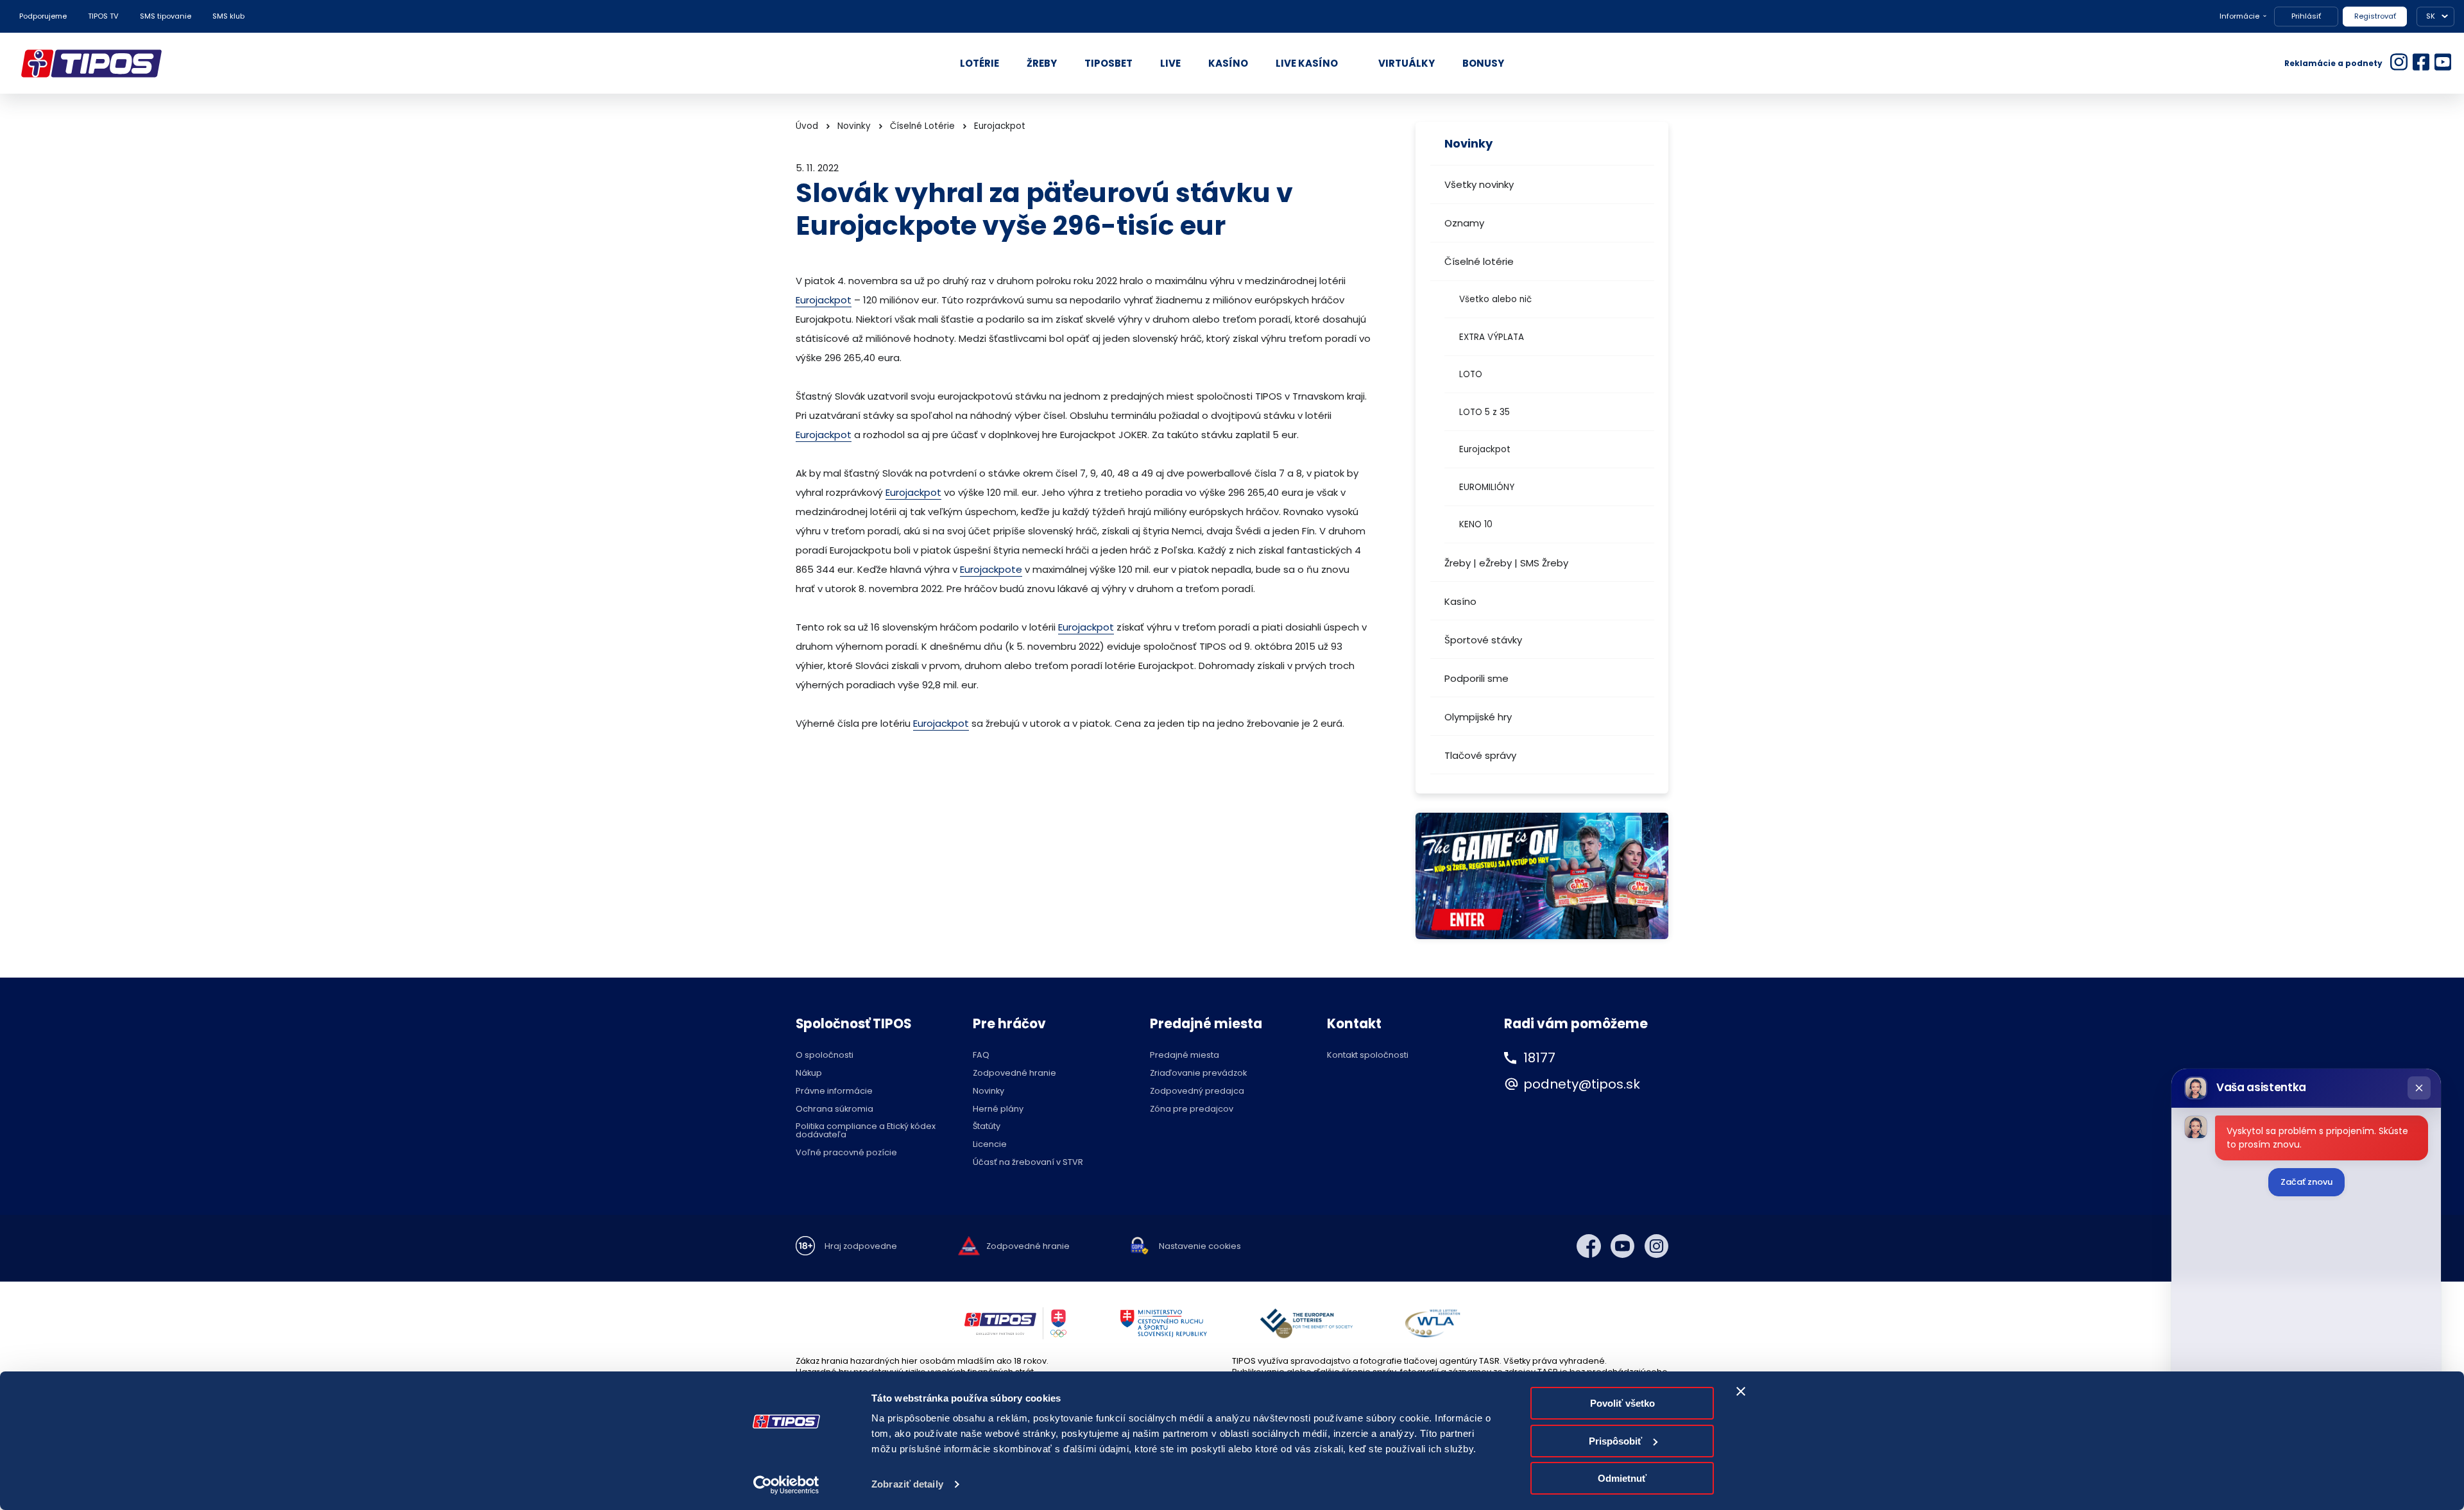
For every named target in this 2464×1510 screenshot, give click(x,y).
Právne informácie (834, 1091)
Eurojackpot (1485, 449)
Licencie (990, 1145)
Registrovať (2375, 16)
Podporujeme (43, 16)
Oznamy (1464, 223)
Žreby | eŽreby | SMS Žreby (1506, 563)
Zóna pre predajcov (1192, 1109)
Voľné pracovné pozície (846, 1153)
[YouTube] (1623, 1246)
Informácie (2239, 16)
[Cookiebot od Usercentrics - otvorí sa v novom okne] (786, 1485)
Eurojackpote (991, 569)
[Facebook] (1589, 1246)
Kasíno (1460, 601)
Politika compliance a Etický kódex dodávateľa (866, 1131)
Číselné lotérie (1479, 261)
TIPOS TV (103, 16)
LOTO (1471, 374)
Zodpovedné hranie (1014, 1073)
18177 (1539, 1058)
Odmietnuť (1622, 1478)
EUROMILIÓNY (1487, 487)
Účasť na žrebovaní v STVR (1028, 1163)
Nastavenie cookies (1200, 1247)
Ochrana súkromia (834, 1109)
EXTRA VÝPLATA (1492, 337)
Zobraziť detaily (907, 1484)
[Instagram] (1657, 1246)
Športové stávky (1483, 640)
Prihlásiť (2306, 16)
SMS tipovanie (166, 16)
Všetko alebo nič (1495, 299)
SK (2431, 16)
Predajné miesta (1185, 1056)
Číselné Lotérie (922, 126)
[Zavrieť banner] (1741, 1391)
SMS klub (228, 16)
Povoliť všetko (1622, 1403)
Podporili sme (1476, 678)
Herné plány (998, 1109)
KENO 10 (1476, 524)
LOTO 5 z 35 (1484, 412)
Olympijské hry (1478, 717)
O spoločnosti (825, 1056)
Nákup (809, 1073)
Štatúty (987, 1127)
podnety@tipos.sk (1582, 1084)
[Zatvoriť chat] (2419, 1088)
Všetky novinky (1479, 184)
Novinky (854, 126)
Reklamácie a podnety (2333, 63)
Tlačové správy (1480, 755)
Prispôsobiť (1615, 1441)
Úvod (807, 126)
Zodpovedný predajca (1197, 1091)
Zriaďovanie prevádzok (1198, 1073)
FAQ (981, 1056)
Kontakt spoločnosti (1368, 1056)
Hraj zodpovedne (861, 1247)
